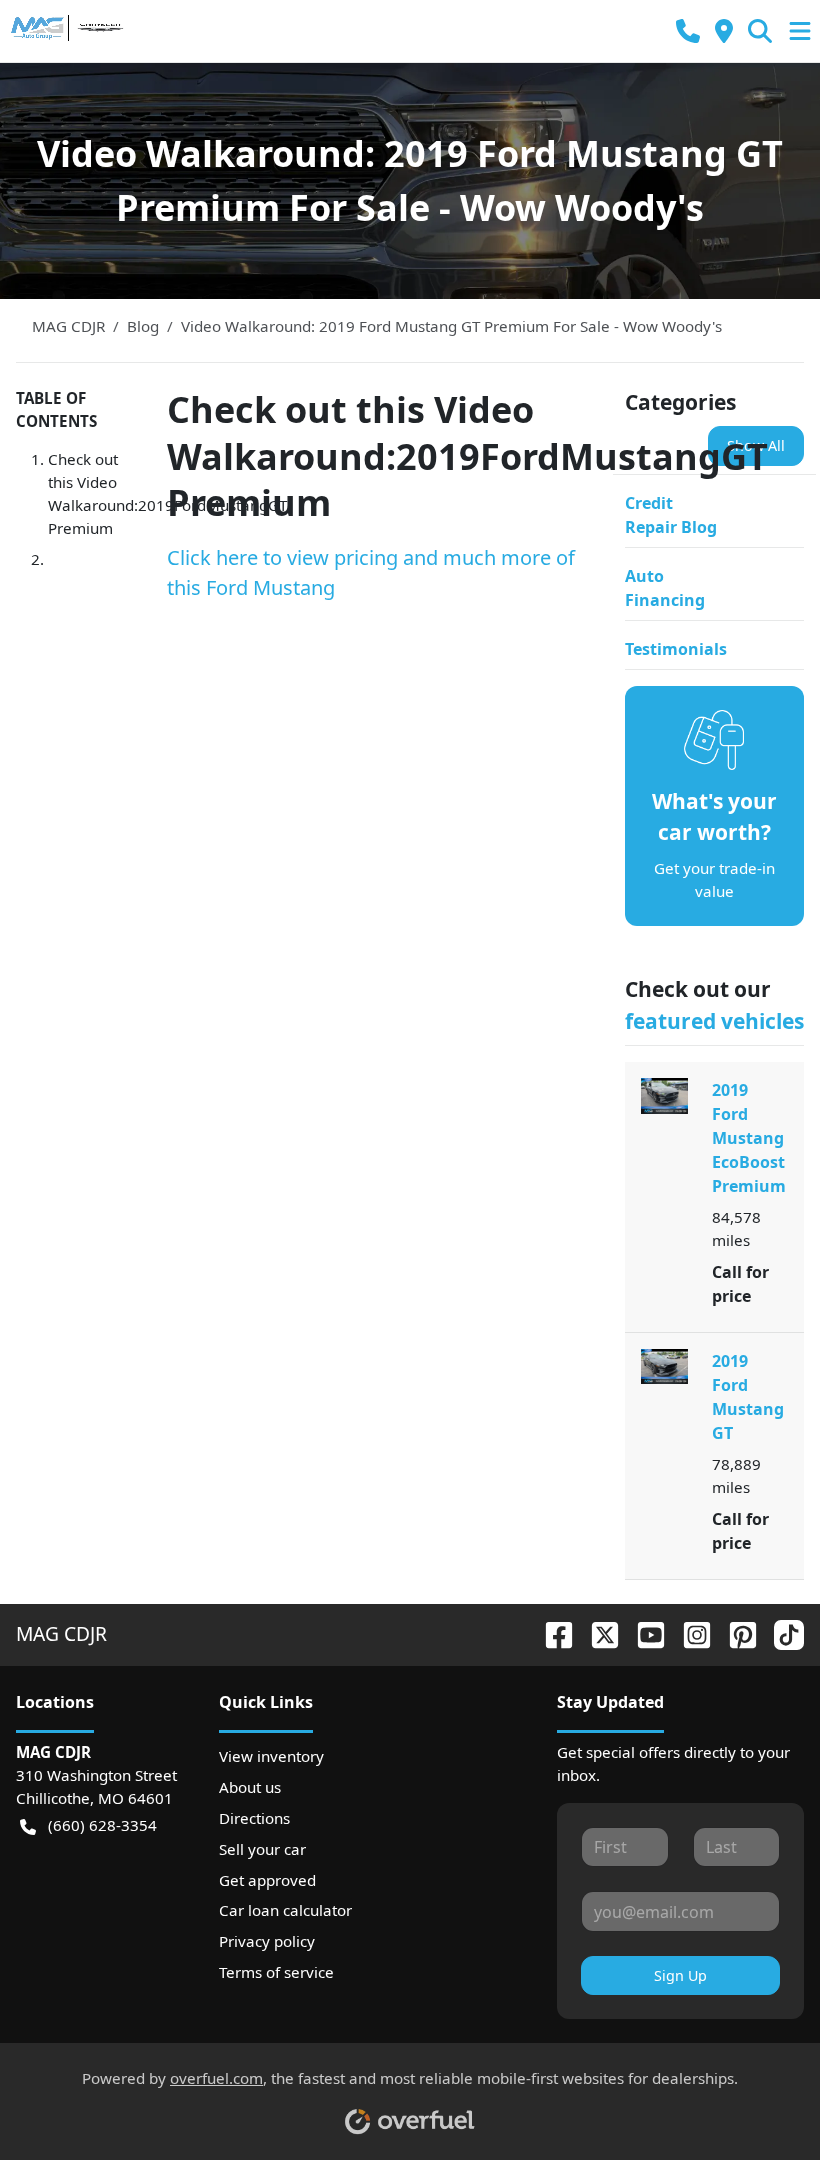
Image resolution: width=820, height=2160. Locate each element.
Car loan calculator (285, 1910)
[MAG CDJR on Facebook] (551, 1633)
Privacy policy (267, 1941)
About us (250, 1787)
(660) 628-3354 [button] (102, 1825)
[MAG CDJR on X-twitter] (597, 1633)
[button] (688, 31)
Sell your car (262, 1849)
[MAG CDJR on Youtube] (643, 1633)
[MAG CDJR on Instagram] (689, 1633)
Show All (756, 445)
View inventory (271, 1756)
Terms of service (276, 1972)
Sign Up (680, 1975)
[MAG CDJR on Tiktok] (781, 1633)
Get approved (267, 1880)
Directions (254, 1818)
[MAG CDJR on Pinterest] (735, 1633)
